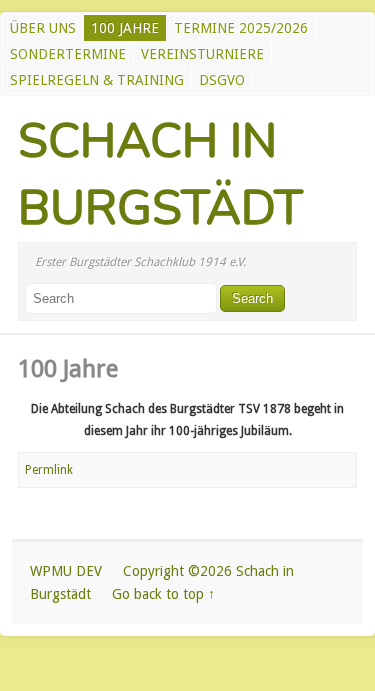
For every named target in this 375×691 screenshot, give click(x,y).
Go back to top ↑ (163, 594)
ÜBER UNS (43, 28)
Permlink (49, 470)
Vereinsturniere (202, 54)
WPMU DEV (66, 571)
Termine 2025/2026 (241, 28)
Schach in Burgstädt (160, 174)
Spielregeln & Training (97, 80)
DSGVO (222, 80)
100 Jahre (125, 28)
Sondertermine (68, 54)
